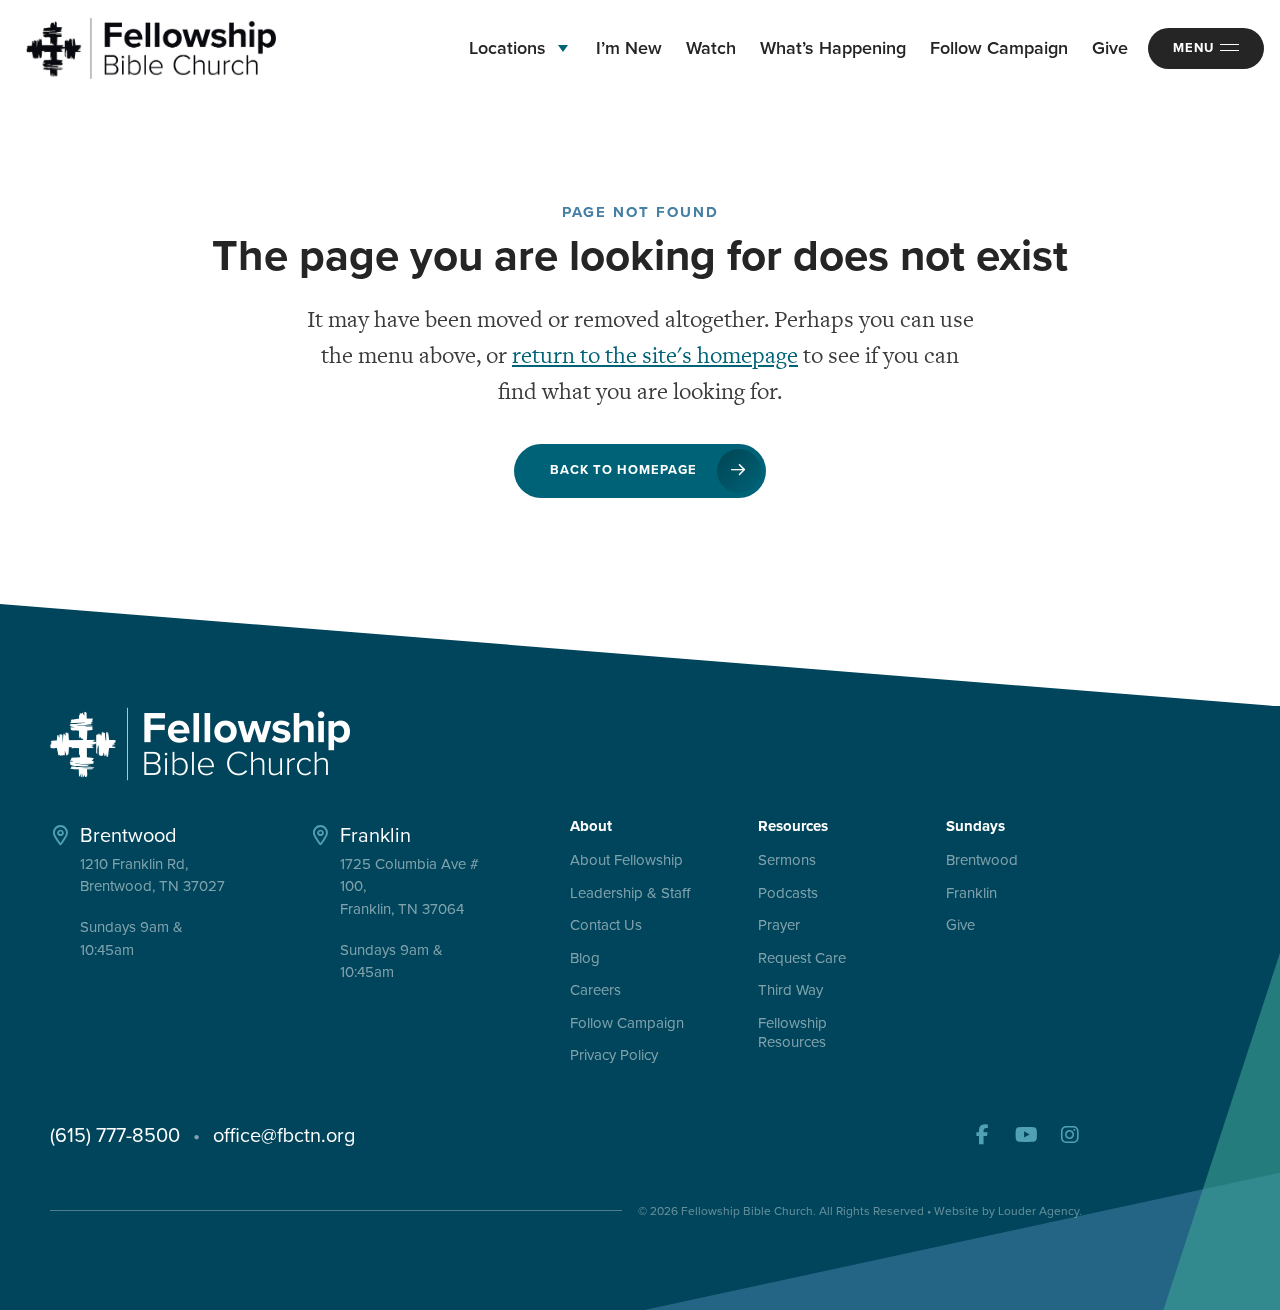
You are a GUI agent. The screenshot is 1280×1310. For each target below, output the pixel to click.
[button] (982, 1135)
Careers (595, 991)
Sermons (787, 861)
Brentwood (982, 861)
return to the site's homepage (655, 355)
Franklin (971, 894)
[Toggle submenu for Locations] (563, 48)
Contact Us (606, 926)
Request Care (802, 959)
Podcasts (788, 894)
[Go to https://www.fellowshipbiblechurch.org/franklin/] (414, 900)
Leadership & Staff (630, 894)
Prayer (779, 926)
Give (960, 926)
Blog (585, 959)
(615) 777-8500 (115, 1135)
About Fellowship (626, 861)
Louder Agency (1038, 1211)
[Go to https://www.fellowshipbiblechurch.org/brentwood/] (154, 889)
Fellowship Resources (792, 1034)
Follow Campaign (627, 1024)
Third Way (790, 991)
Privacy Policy (614, 1056)
